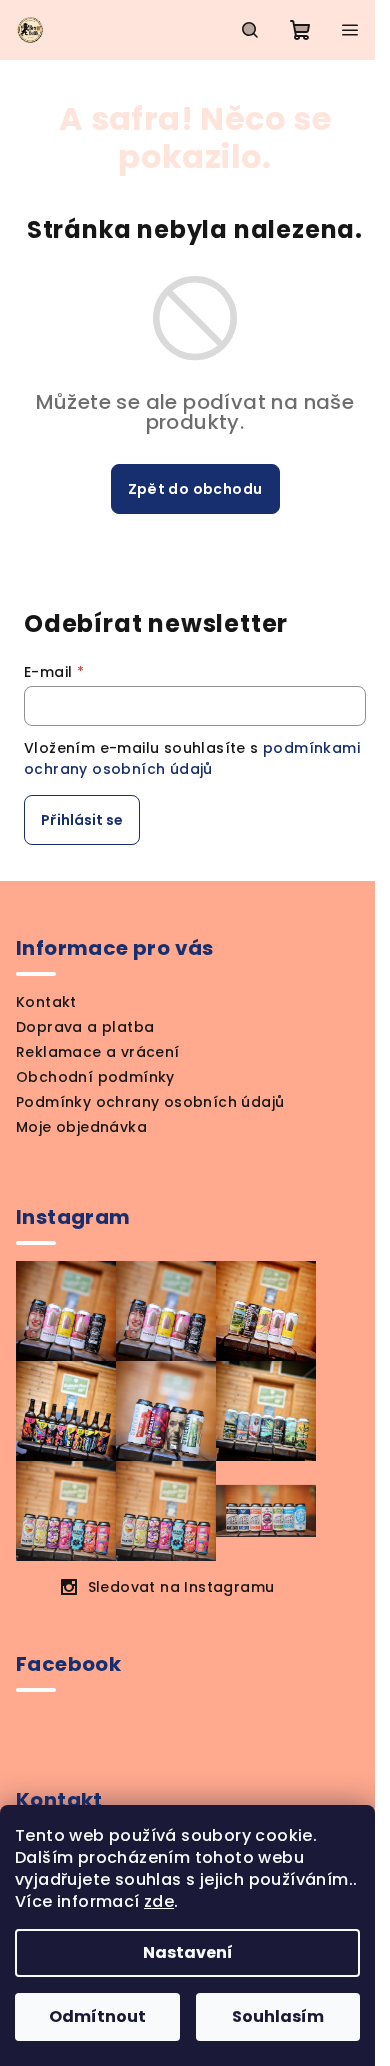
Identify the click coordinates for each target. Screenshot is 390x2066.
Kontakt (46, 1002)
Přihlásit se (82, 820)
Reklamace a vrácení (98, 1052)
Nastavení (188, 1952)
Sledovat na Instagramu (181, 1587)
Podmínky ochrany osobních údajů (150, 1102)
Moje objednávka (81, 1127)
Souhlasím (278, 2016)
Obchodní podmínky (95, 1077)
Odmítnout (97, 2016)
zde (159, 1901)
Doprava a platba (85, 1027)
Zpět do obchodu (195, 489)
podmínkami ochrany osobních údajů (192, 758)
